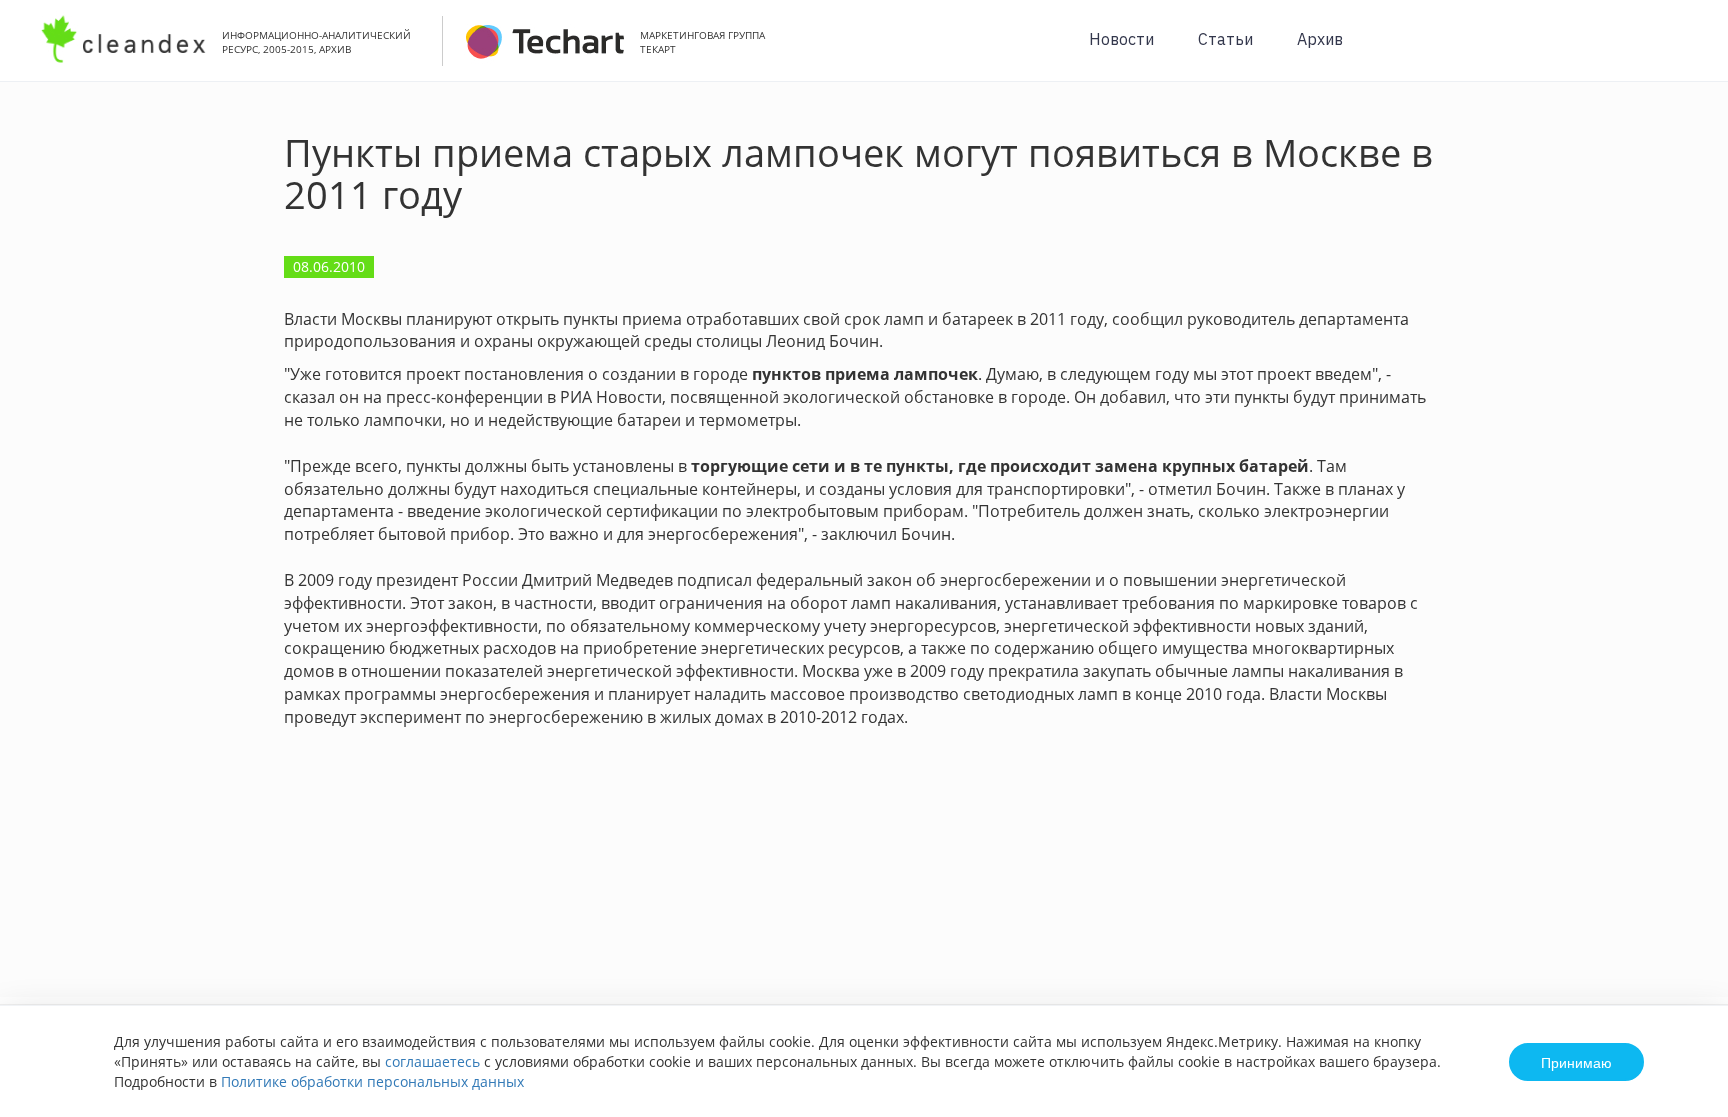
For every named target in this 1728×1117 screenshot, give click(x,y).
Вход (1682, 51)
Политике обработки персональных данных (372, 1081)
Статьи (1225, 39)
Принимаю (1576, 1062)
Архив (1320, 39)
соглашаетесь (432, 1061)
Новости (1121, 39)
